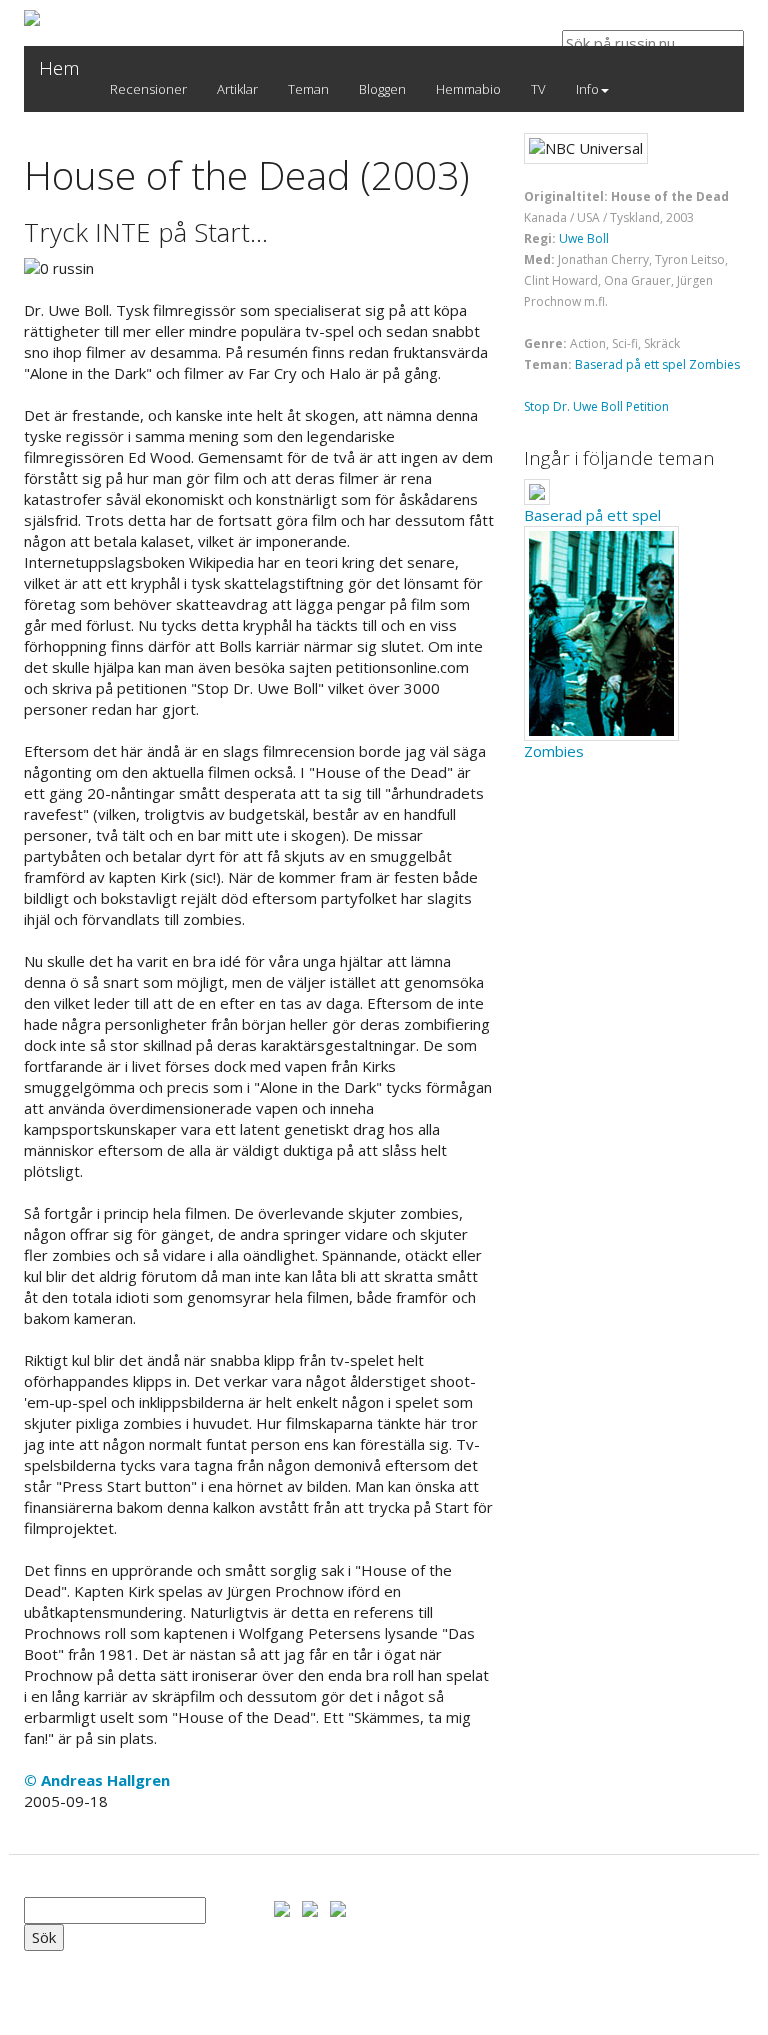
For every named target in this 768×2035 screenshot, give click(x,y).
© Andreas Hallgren (97, 1780)
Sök (44, 1937)
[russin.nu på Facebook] (282, 1907)
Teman (308, 89)
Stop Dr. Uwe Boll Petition (596, 406)
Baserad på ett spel (630, 364)
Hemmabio (468, 89)
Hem (59, 68)
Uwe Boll (584, 238)
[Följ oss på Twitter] (310, 1907)
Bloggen (382, 89)
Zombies (714, 364)
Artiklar (237, 89)
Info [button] (587, 89)
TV (538, 89)
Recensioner (148, 89)
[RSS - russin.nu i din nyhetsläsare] (338, 1907)
